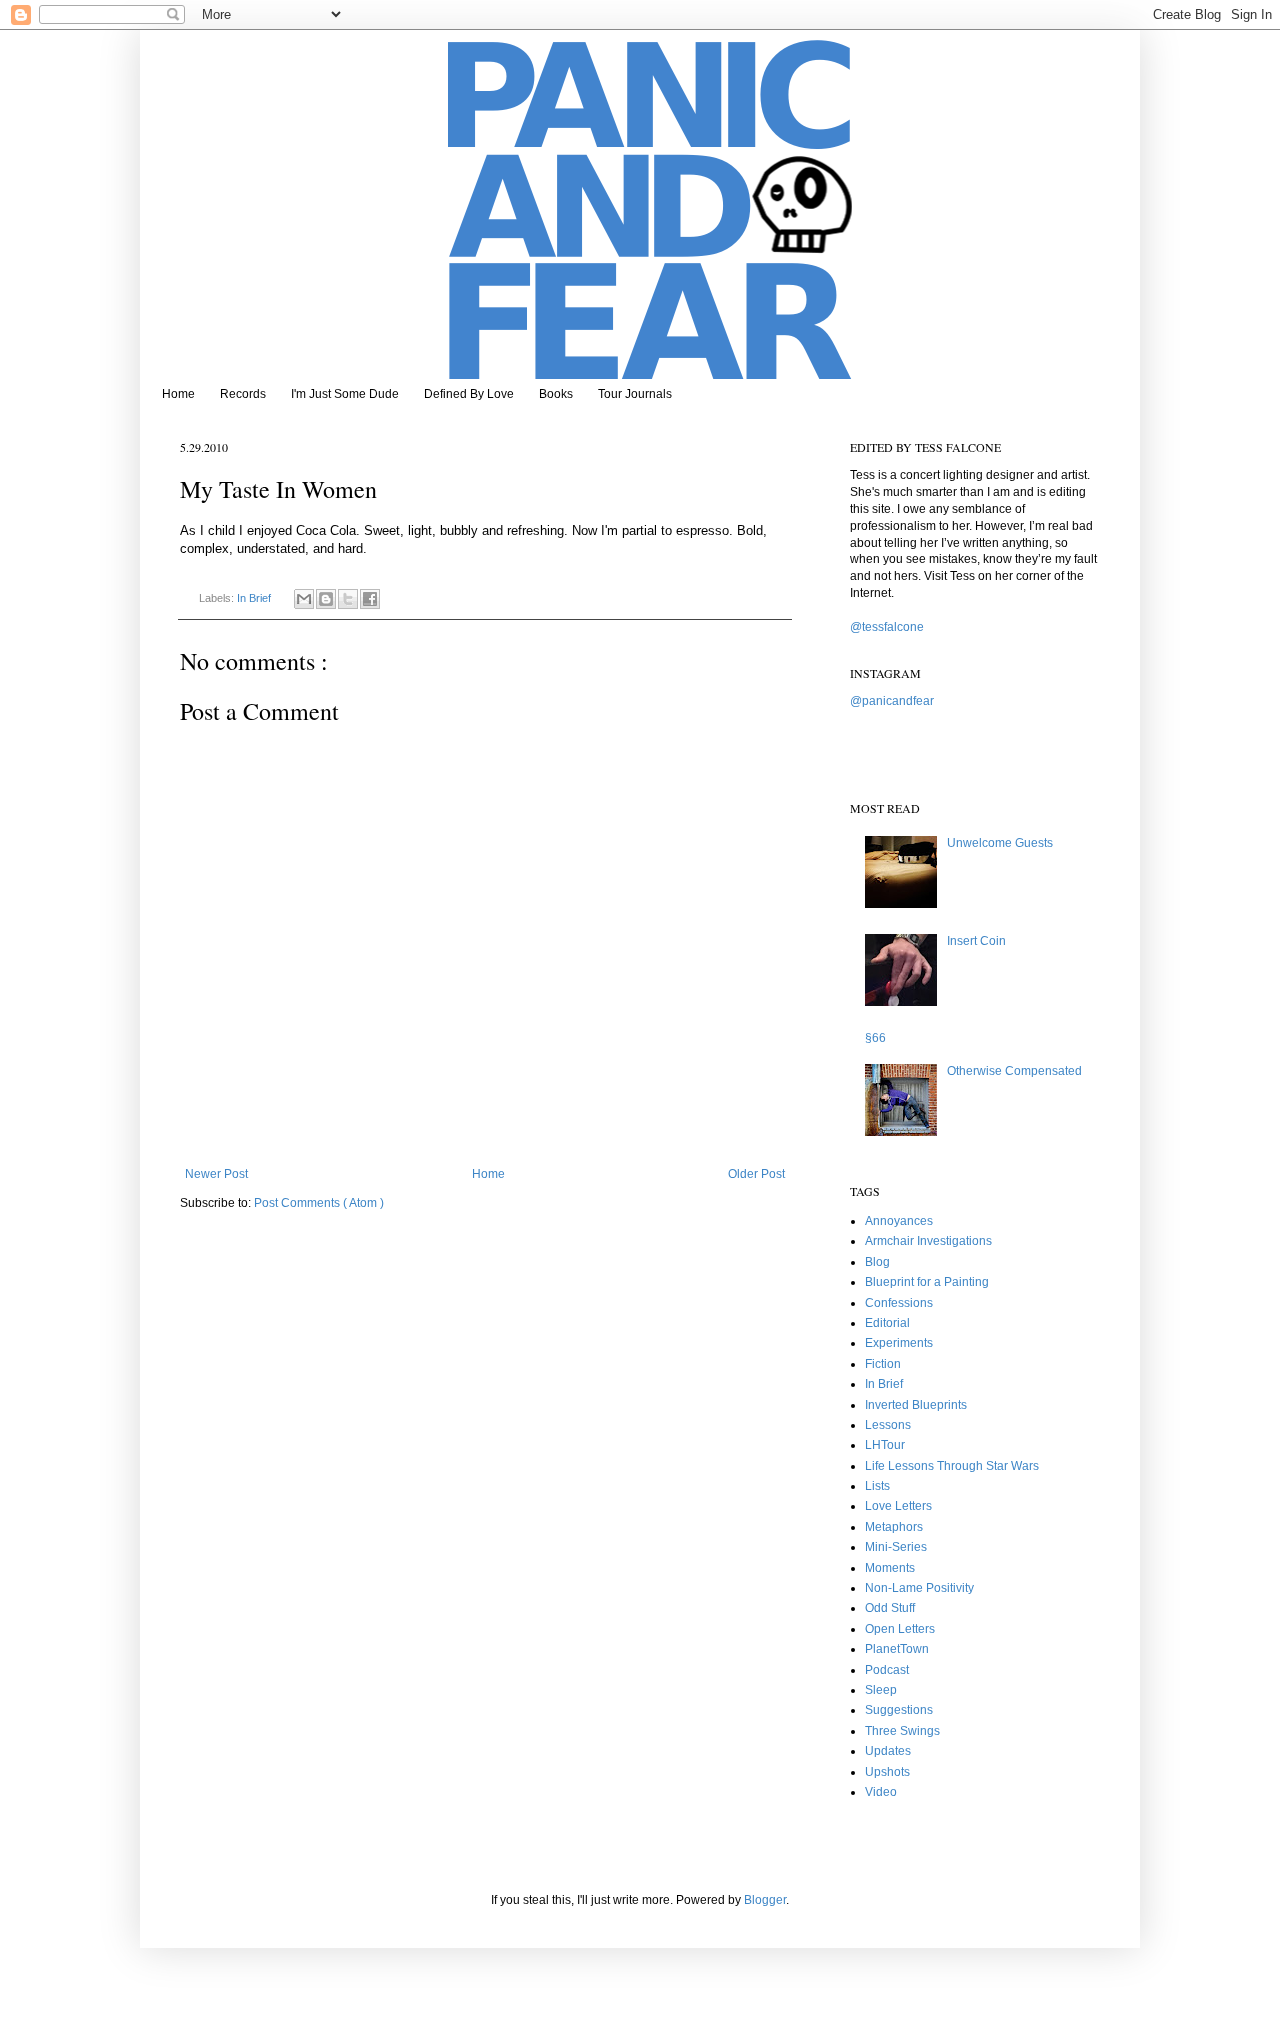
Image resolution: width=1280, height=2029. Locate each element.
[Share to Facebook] (370, 599)
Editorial (887, 1323)
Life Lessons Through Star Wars (952, 1466)
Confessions (899, 1303)
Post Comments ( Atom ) (319, 1203)
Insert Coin (976, 941)
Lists (877, 1486)
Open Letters (900, 1629)
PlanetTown (897, 1649)
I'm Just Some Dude (345, 394)
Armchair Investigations (928, 1241)
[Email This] (304, 599)
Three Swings (902, 1731)
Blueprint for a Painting (927, 1282)
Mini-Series (896, 1547)
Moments (890, 1568)
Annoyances (899, 1221)
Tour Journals (635, 394)
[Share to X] (348, 599)
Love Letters (898, 1506)
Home (178, 394)
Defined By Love (469, 394)
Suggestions (899, 1710)
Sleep (881, 1690)
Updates (888, 1751)
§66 (875, 1038)
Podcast (887, 1670)
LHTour (885, 1445)
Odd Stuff (890, 1608)
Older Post (756, 1174)
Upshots (887, 1772)
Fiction (883, 1364)
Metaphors (894, 1527)
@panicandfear (892, 701)
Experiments (899, 1343)
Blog (877, 1262)
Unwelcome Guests (1000, 843)
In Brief (255, 598)
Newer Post (216, 1174)
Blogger (765, 1900)
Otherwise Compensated (1014, 1071)
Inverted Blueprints (916, 1405)
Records (243, 394)
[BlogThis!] (326, 599)
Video (881, 1792)
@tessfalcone (887, 627)
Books (556, 394)
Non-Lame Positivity (919, 1588)
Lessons (888, 1425)
